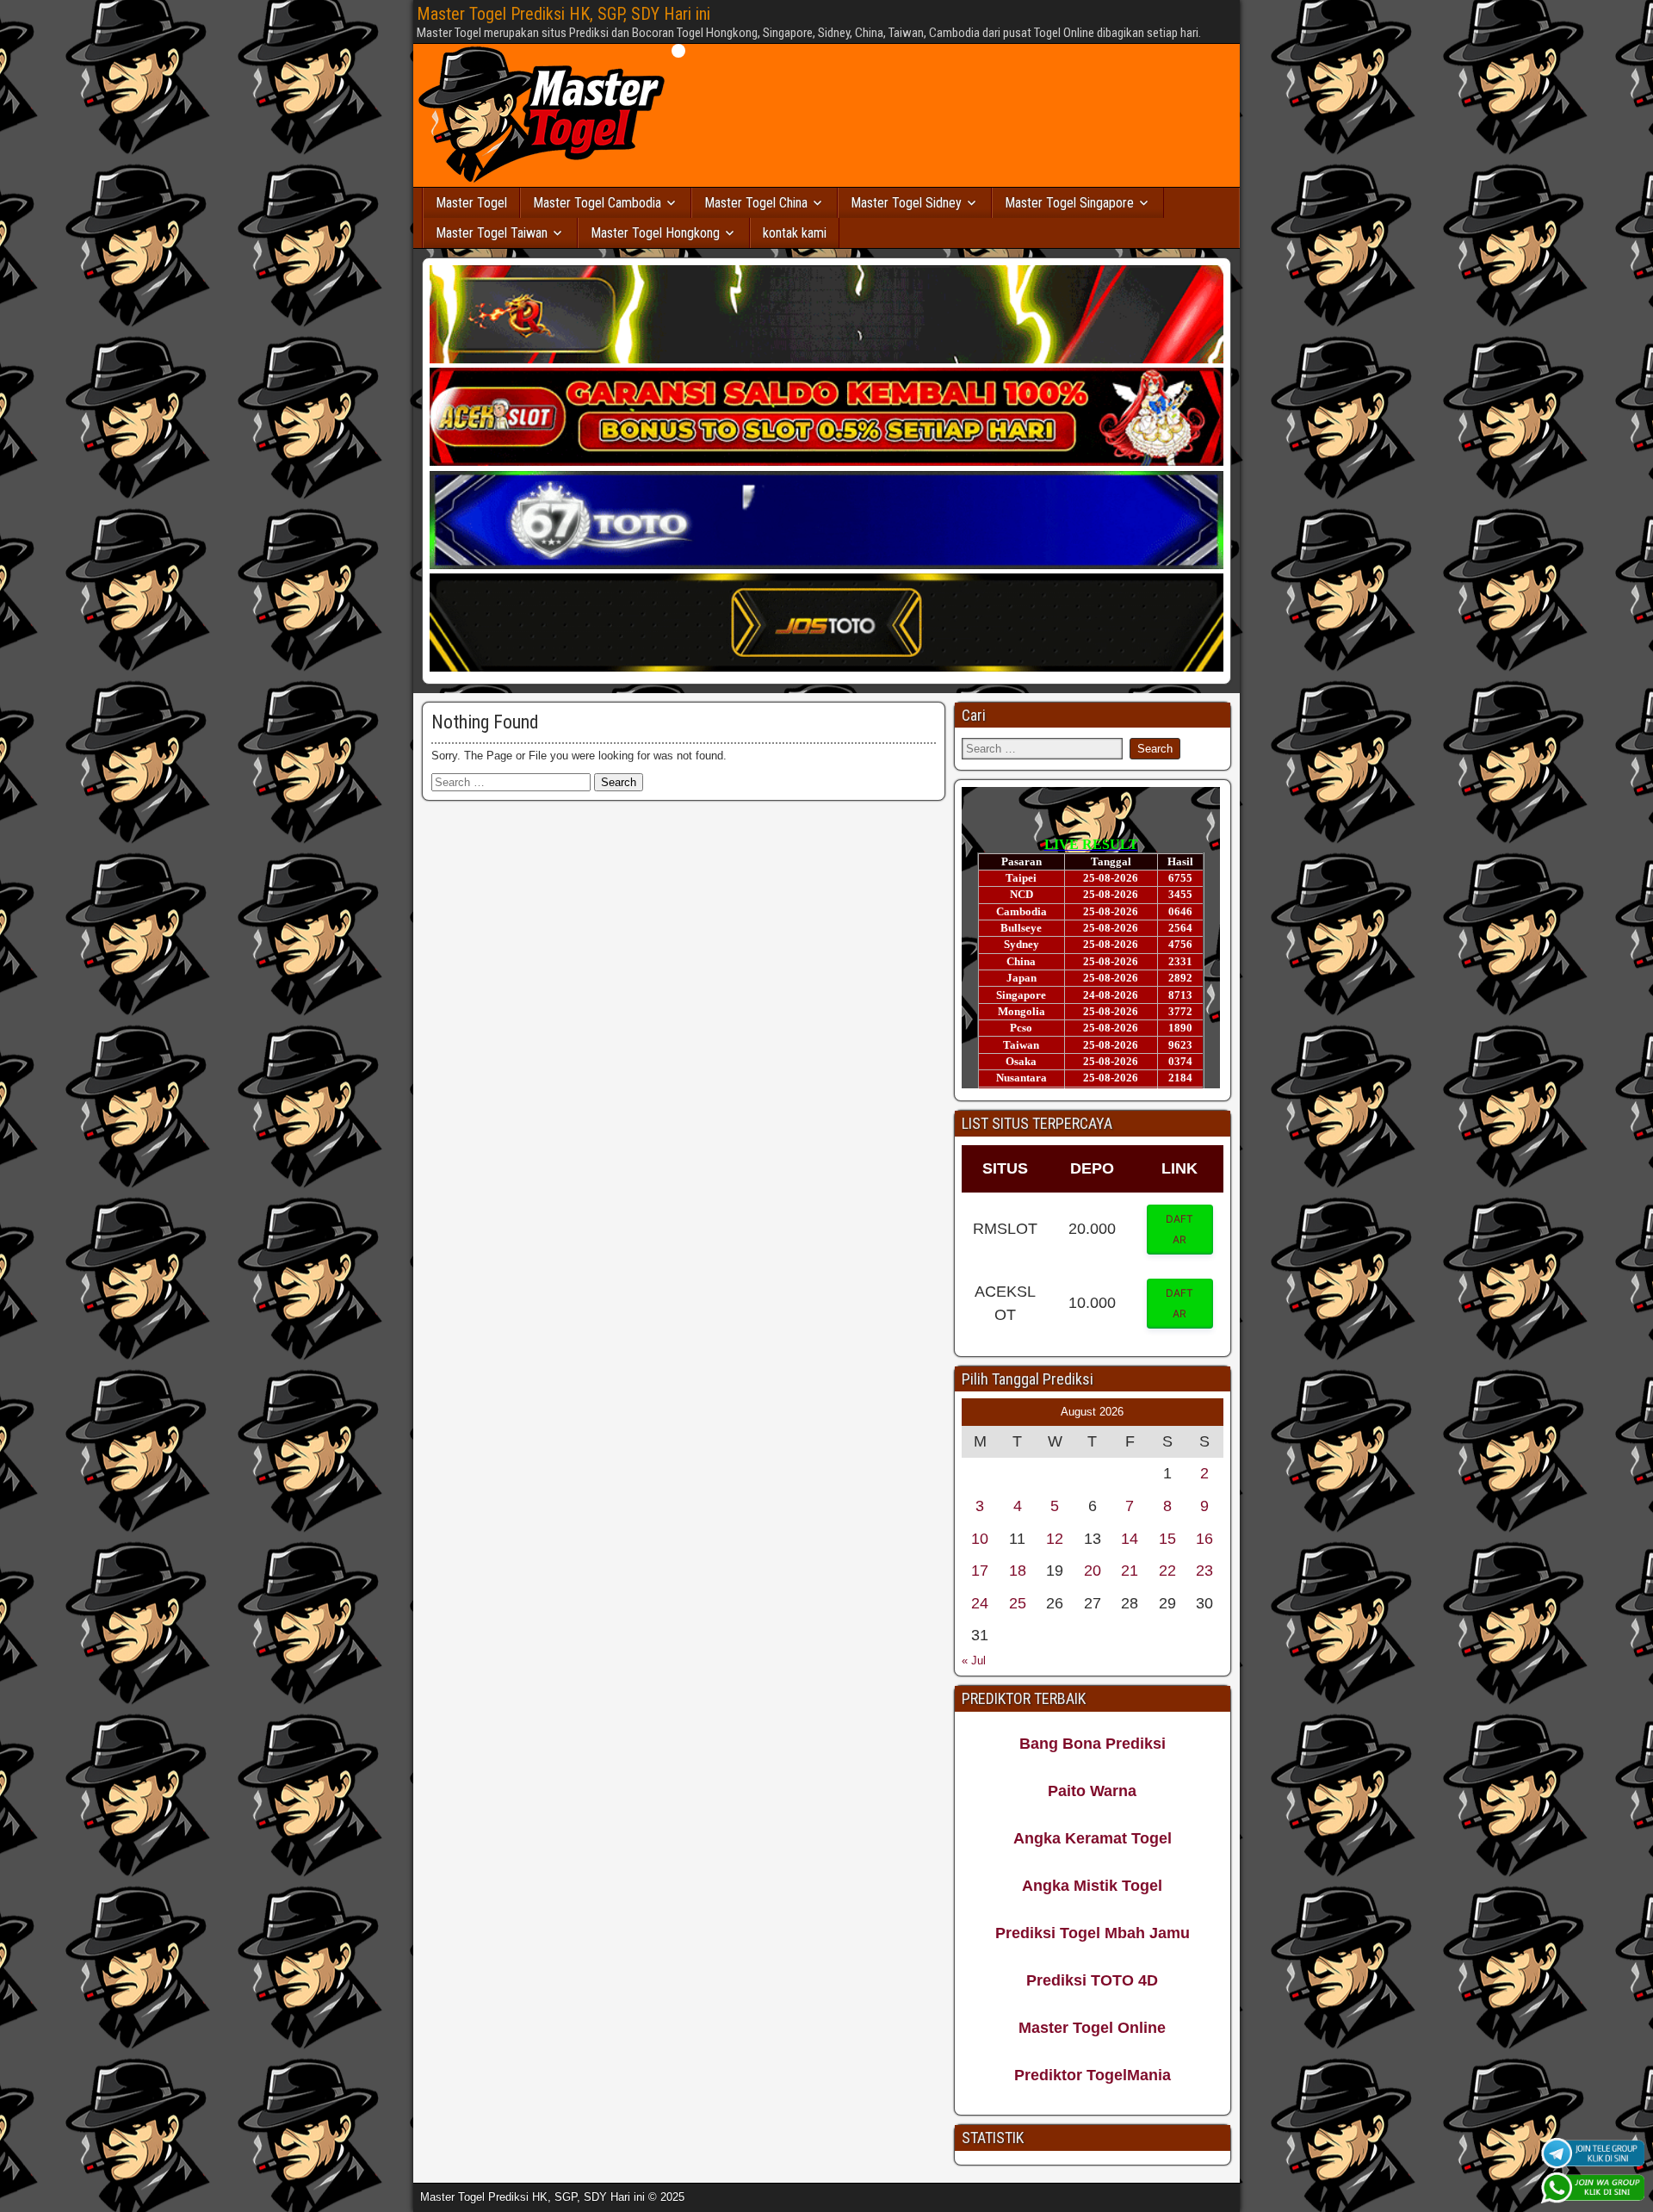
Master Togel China (756, 203)
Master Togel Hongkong (655, 233)
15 (1167, 1539)
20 (1093, 1571)
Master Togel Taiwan (492, 233)
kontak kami (795, 233)
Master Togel (471, 203)
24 (980, 1603)
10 (980, 1539)
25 (1018, 1603)
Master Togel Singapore (1069, 203)
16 (1204, 1539)
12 (1055, 1539)
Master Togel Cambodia (597, 203)
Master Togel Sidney (906, 203)
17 (980, 1571)
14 (1130, 1539)
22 (1167, 1571)
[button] (1180, 1230)
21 (1130, 1571)
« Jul (974, 1661)
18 (1018, 1571)
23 (1204, 1571)
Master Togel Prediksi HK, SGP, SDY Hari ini (563, 14)
